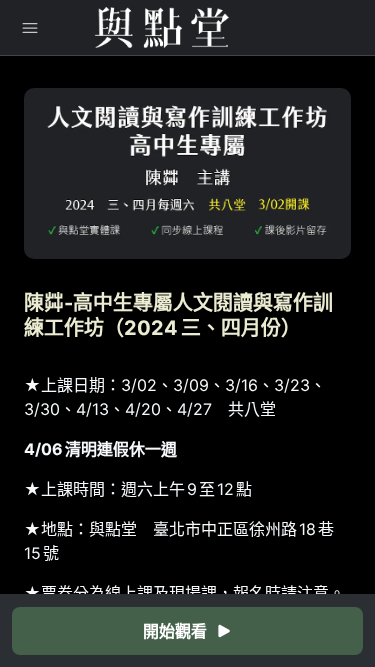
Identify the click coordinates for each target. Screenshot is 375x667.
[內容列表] (30, 28)
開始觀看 (175, 631)
